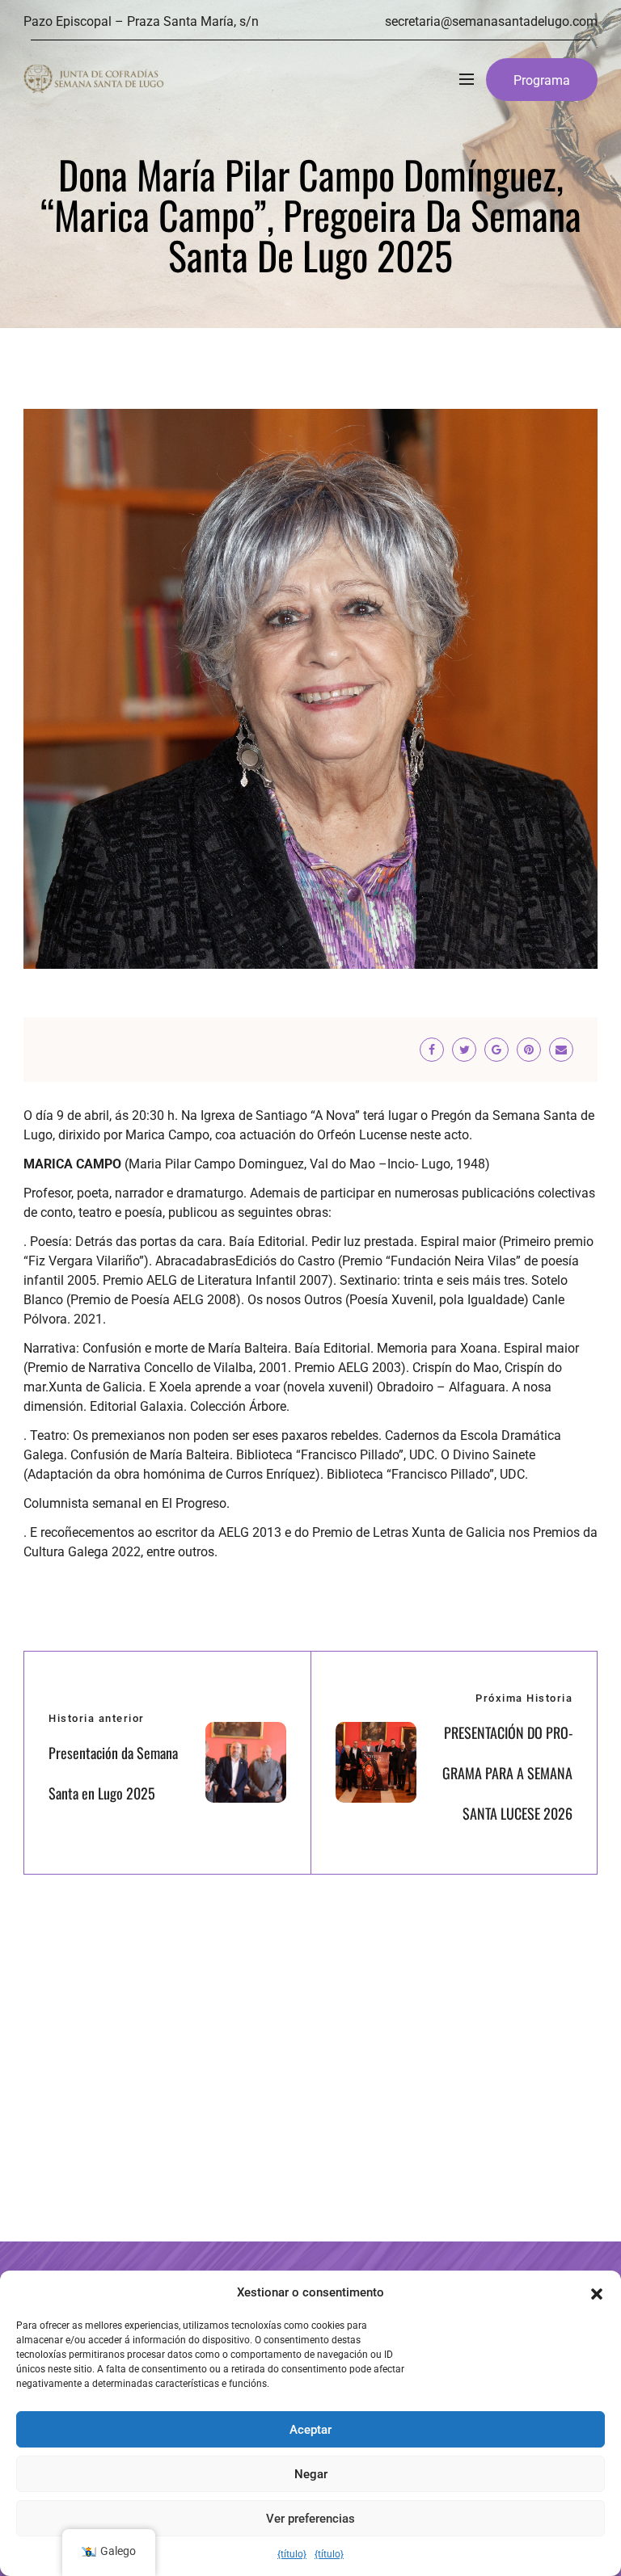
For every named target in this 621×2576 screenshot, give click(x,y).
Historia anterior (97, 1718)
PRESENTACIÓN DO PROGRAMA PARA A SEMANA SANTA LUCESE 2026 (507, 1773)
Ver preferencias (310, 2519)
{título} (292, 2554)
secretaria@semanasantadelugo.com (491, 21)
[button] (597, 2292)
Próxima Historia (524, 1698)
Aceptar (310, 2430)
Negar (311, 2474)
